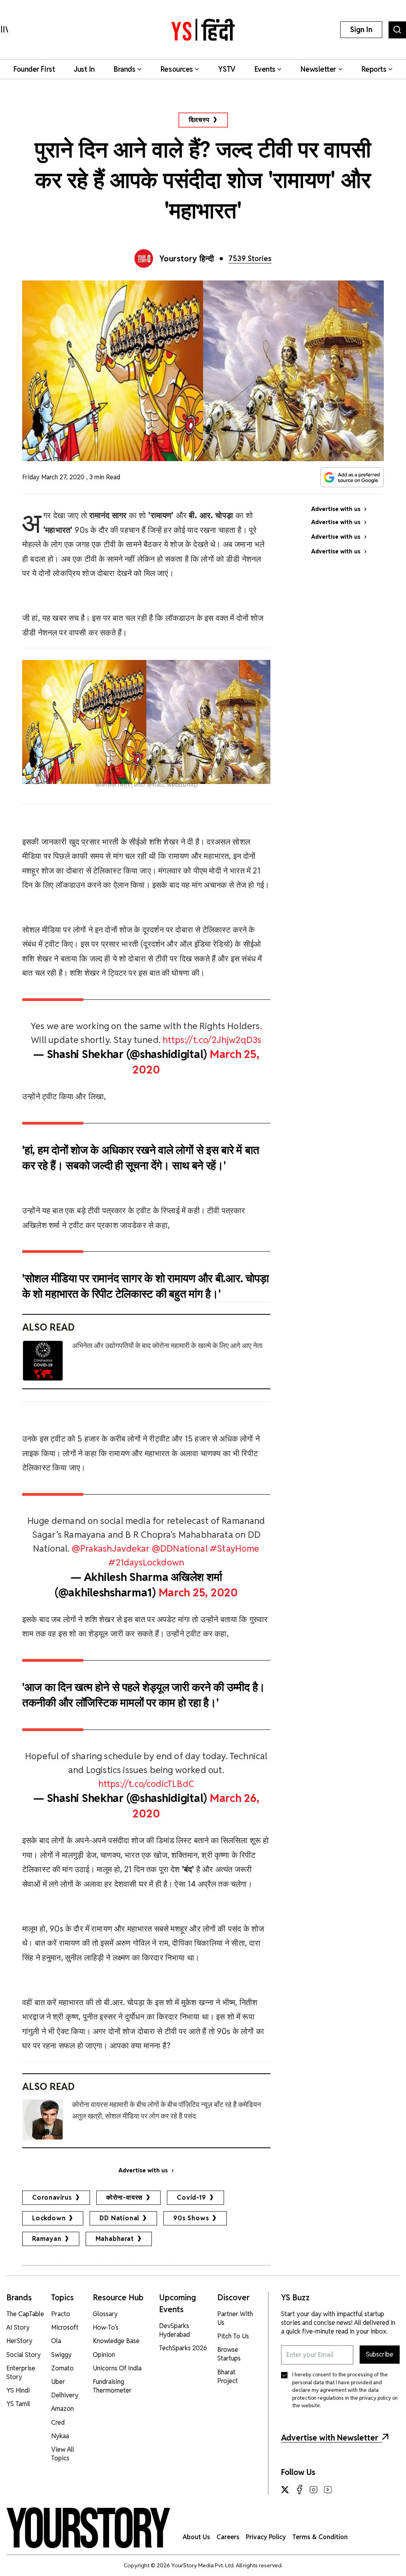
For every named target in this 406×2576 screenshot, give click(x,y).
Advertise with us (143, 2170)
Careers (228, 2537)
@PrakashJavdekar (111, 1548)
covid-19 (191, 2198)
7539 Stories (250, 258)
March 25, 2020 (198, 1592)
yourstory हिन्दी (187, 259)
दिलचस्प (199, 120)
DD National (119, 2218)
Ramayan (47, 2239)
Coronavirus (52, 2198)
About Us (196, 2537)
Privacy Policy (266, 2537)
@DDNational (180, 1548)
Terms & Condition (320, 2537)
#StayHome (235, 1548)
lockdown (49, 2218)
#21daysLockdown (146, 1562)
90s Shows (191, 2218)
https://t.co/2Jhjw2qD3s (212, 1040)
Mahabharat (115, 2239)
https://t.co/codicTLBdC (146, 1784)
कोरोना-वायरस (124, 2198)
